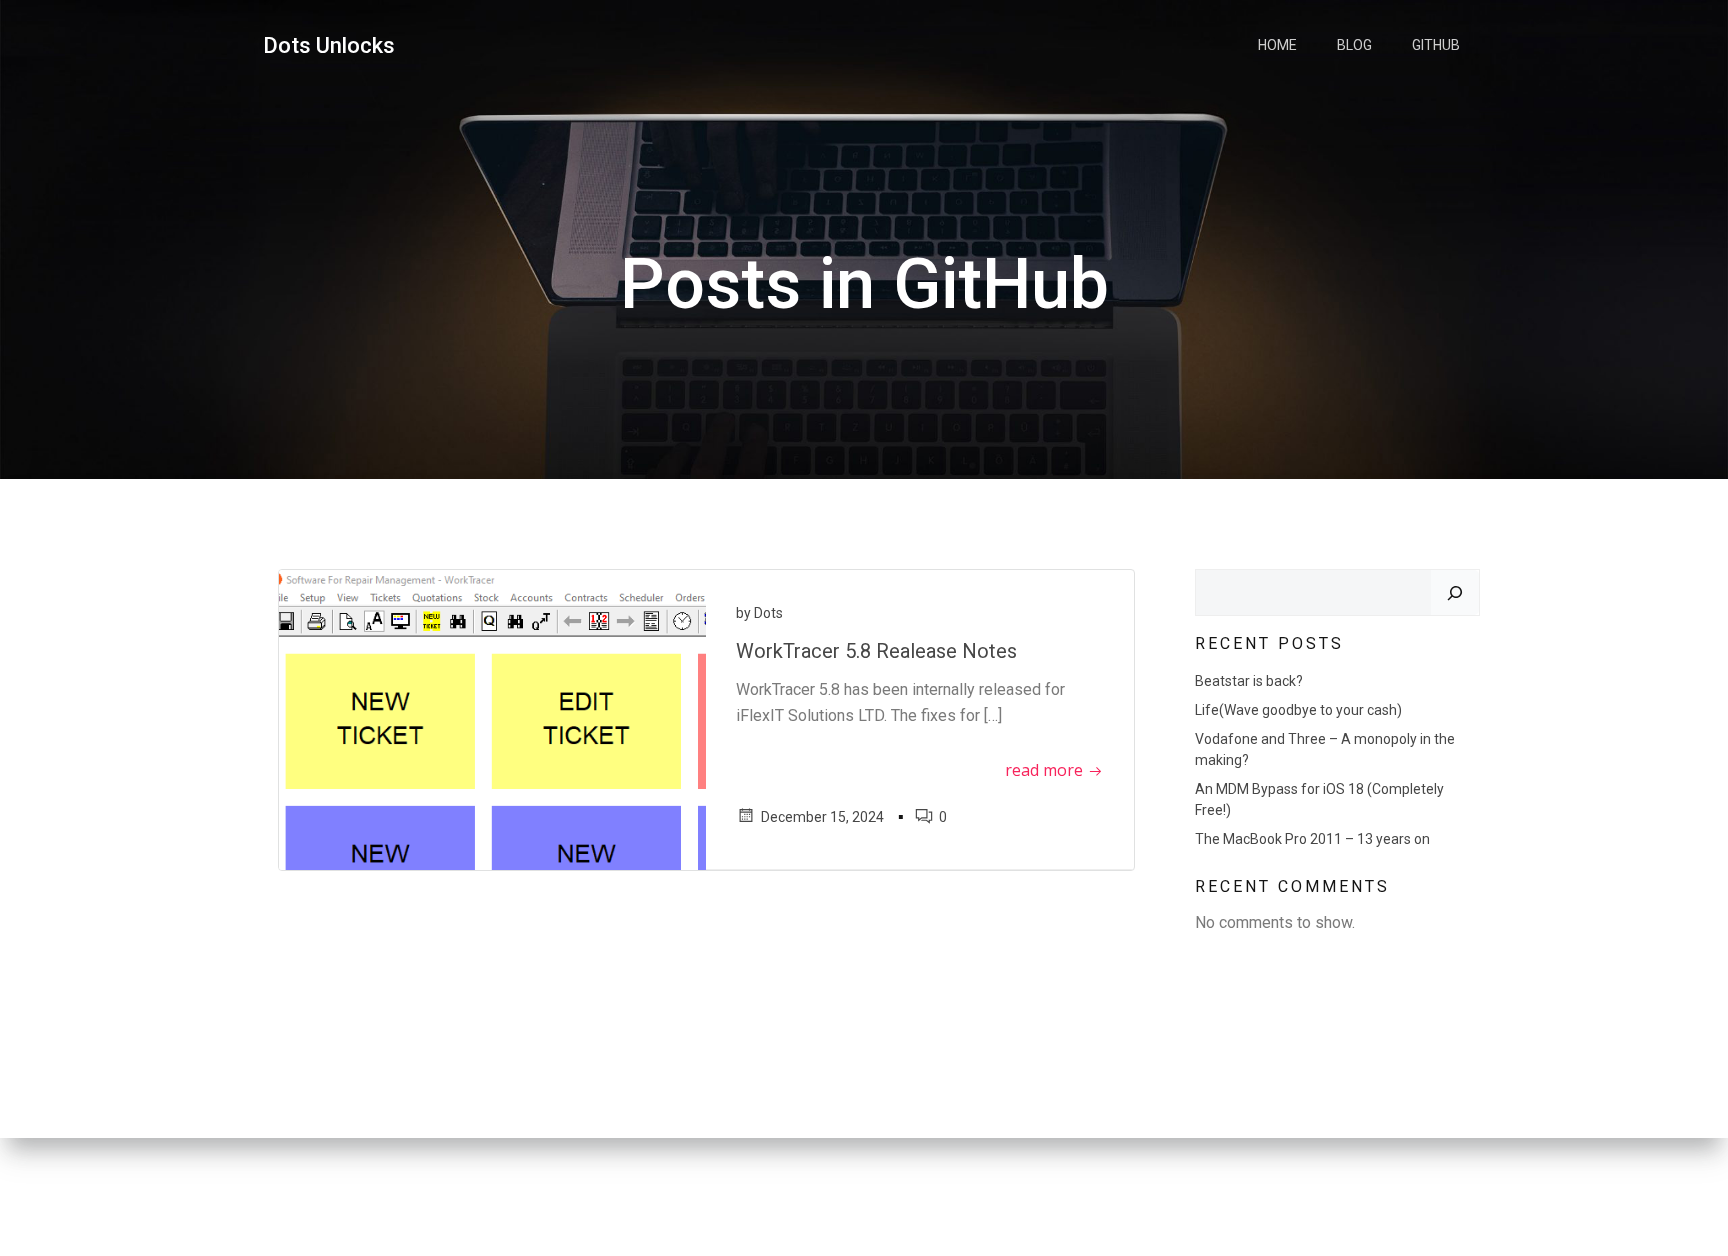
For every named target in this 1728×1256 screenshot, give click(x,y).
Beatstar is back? (1249, 681)
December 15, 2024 (822, 817)
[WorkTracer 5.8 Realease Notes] (492, 718)
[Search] (1455, 593)
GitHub (1436, 45)
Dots (768, 613)
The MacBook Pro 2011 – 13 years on (1312, 839)
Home (1277, 45)
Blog (1354, 45)
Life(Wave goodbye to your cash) (1298, 710)
